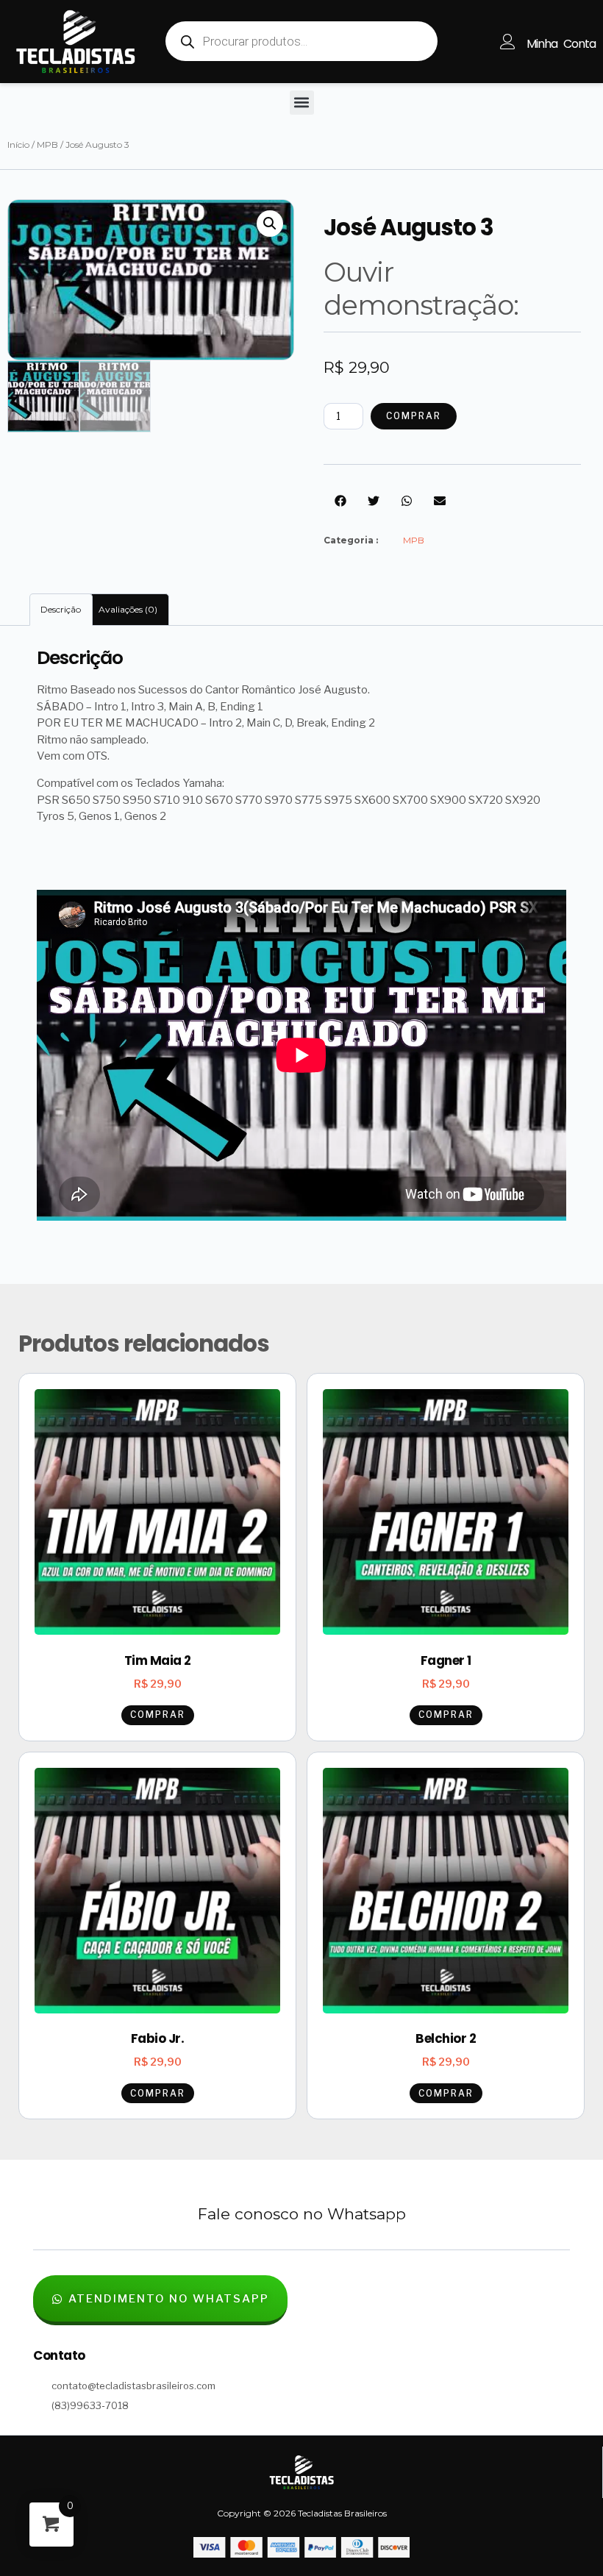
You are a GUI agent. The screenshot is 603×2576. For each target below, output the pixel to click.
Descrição (61, 609)
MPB (47, 145)
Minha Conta (561, 44)
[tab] (61, 610)
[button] (302, 103)
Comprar (414, 416)
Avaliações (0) (128, 609)
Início (18, 145)
